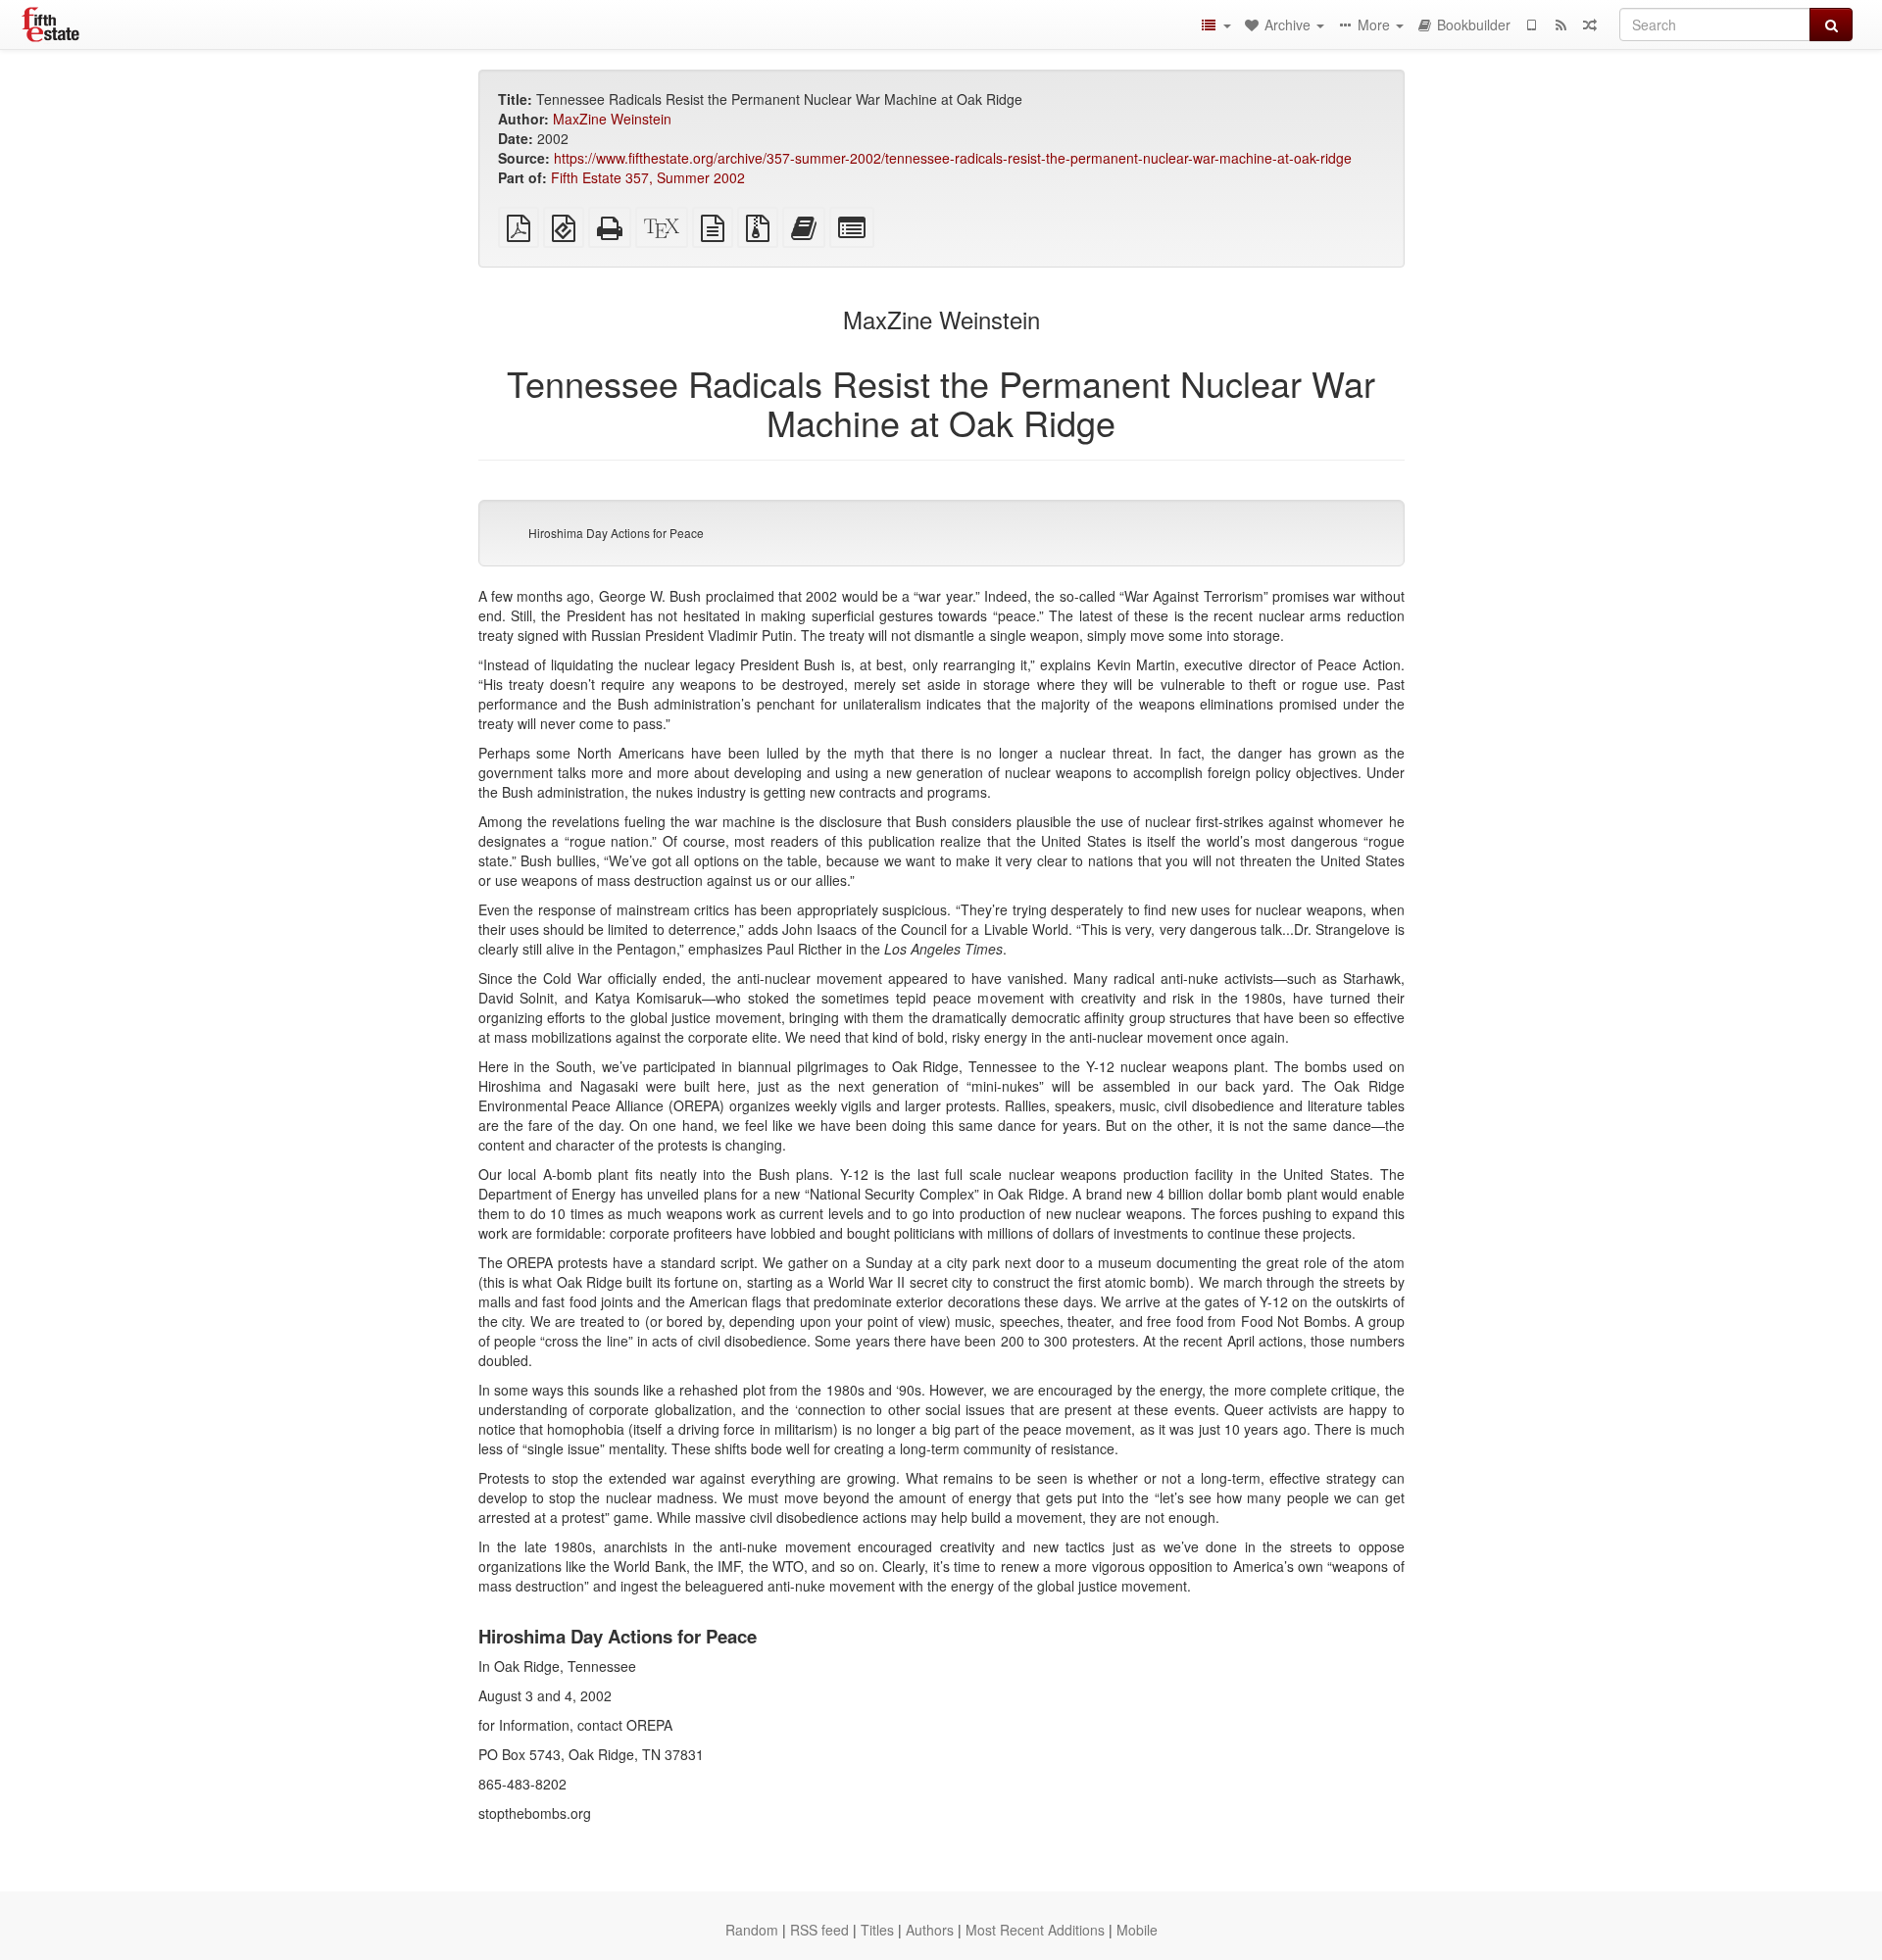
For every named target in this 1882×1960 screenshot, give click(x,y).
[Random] (1590, 24)
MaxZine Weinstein (612, 119)
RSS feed (819, 1930)
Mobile (1137, 1930)
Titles (877, 1930)
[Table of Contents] (1215, 24)
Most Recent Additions (1035, 1930)
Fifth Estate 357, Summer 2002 (648, 177)
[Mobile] (1531, 24)
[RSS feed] (1560, 24)
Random (752, 1930)
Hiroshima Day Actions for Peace (616, 533)
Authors (930, 1930)
